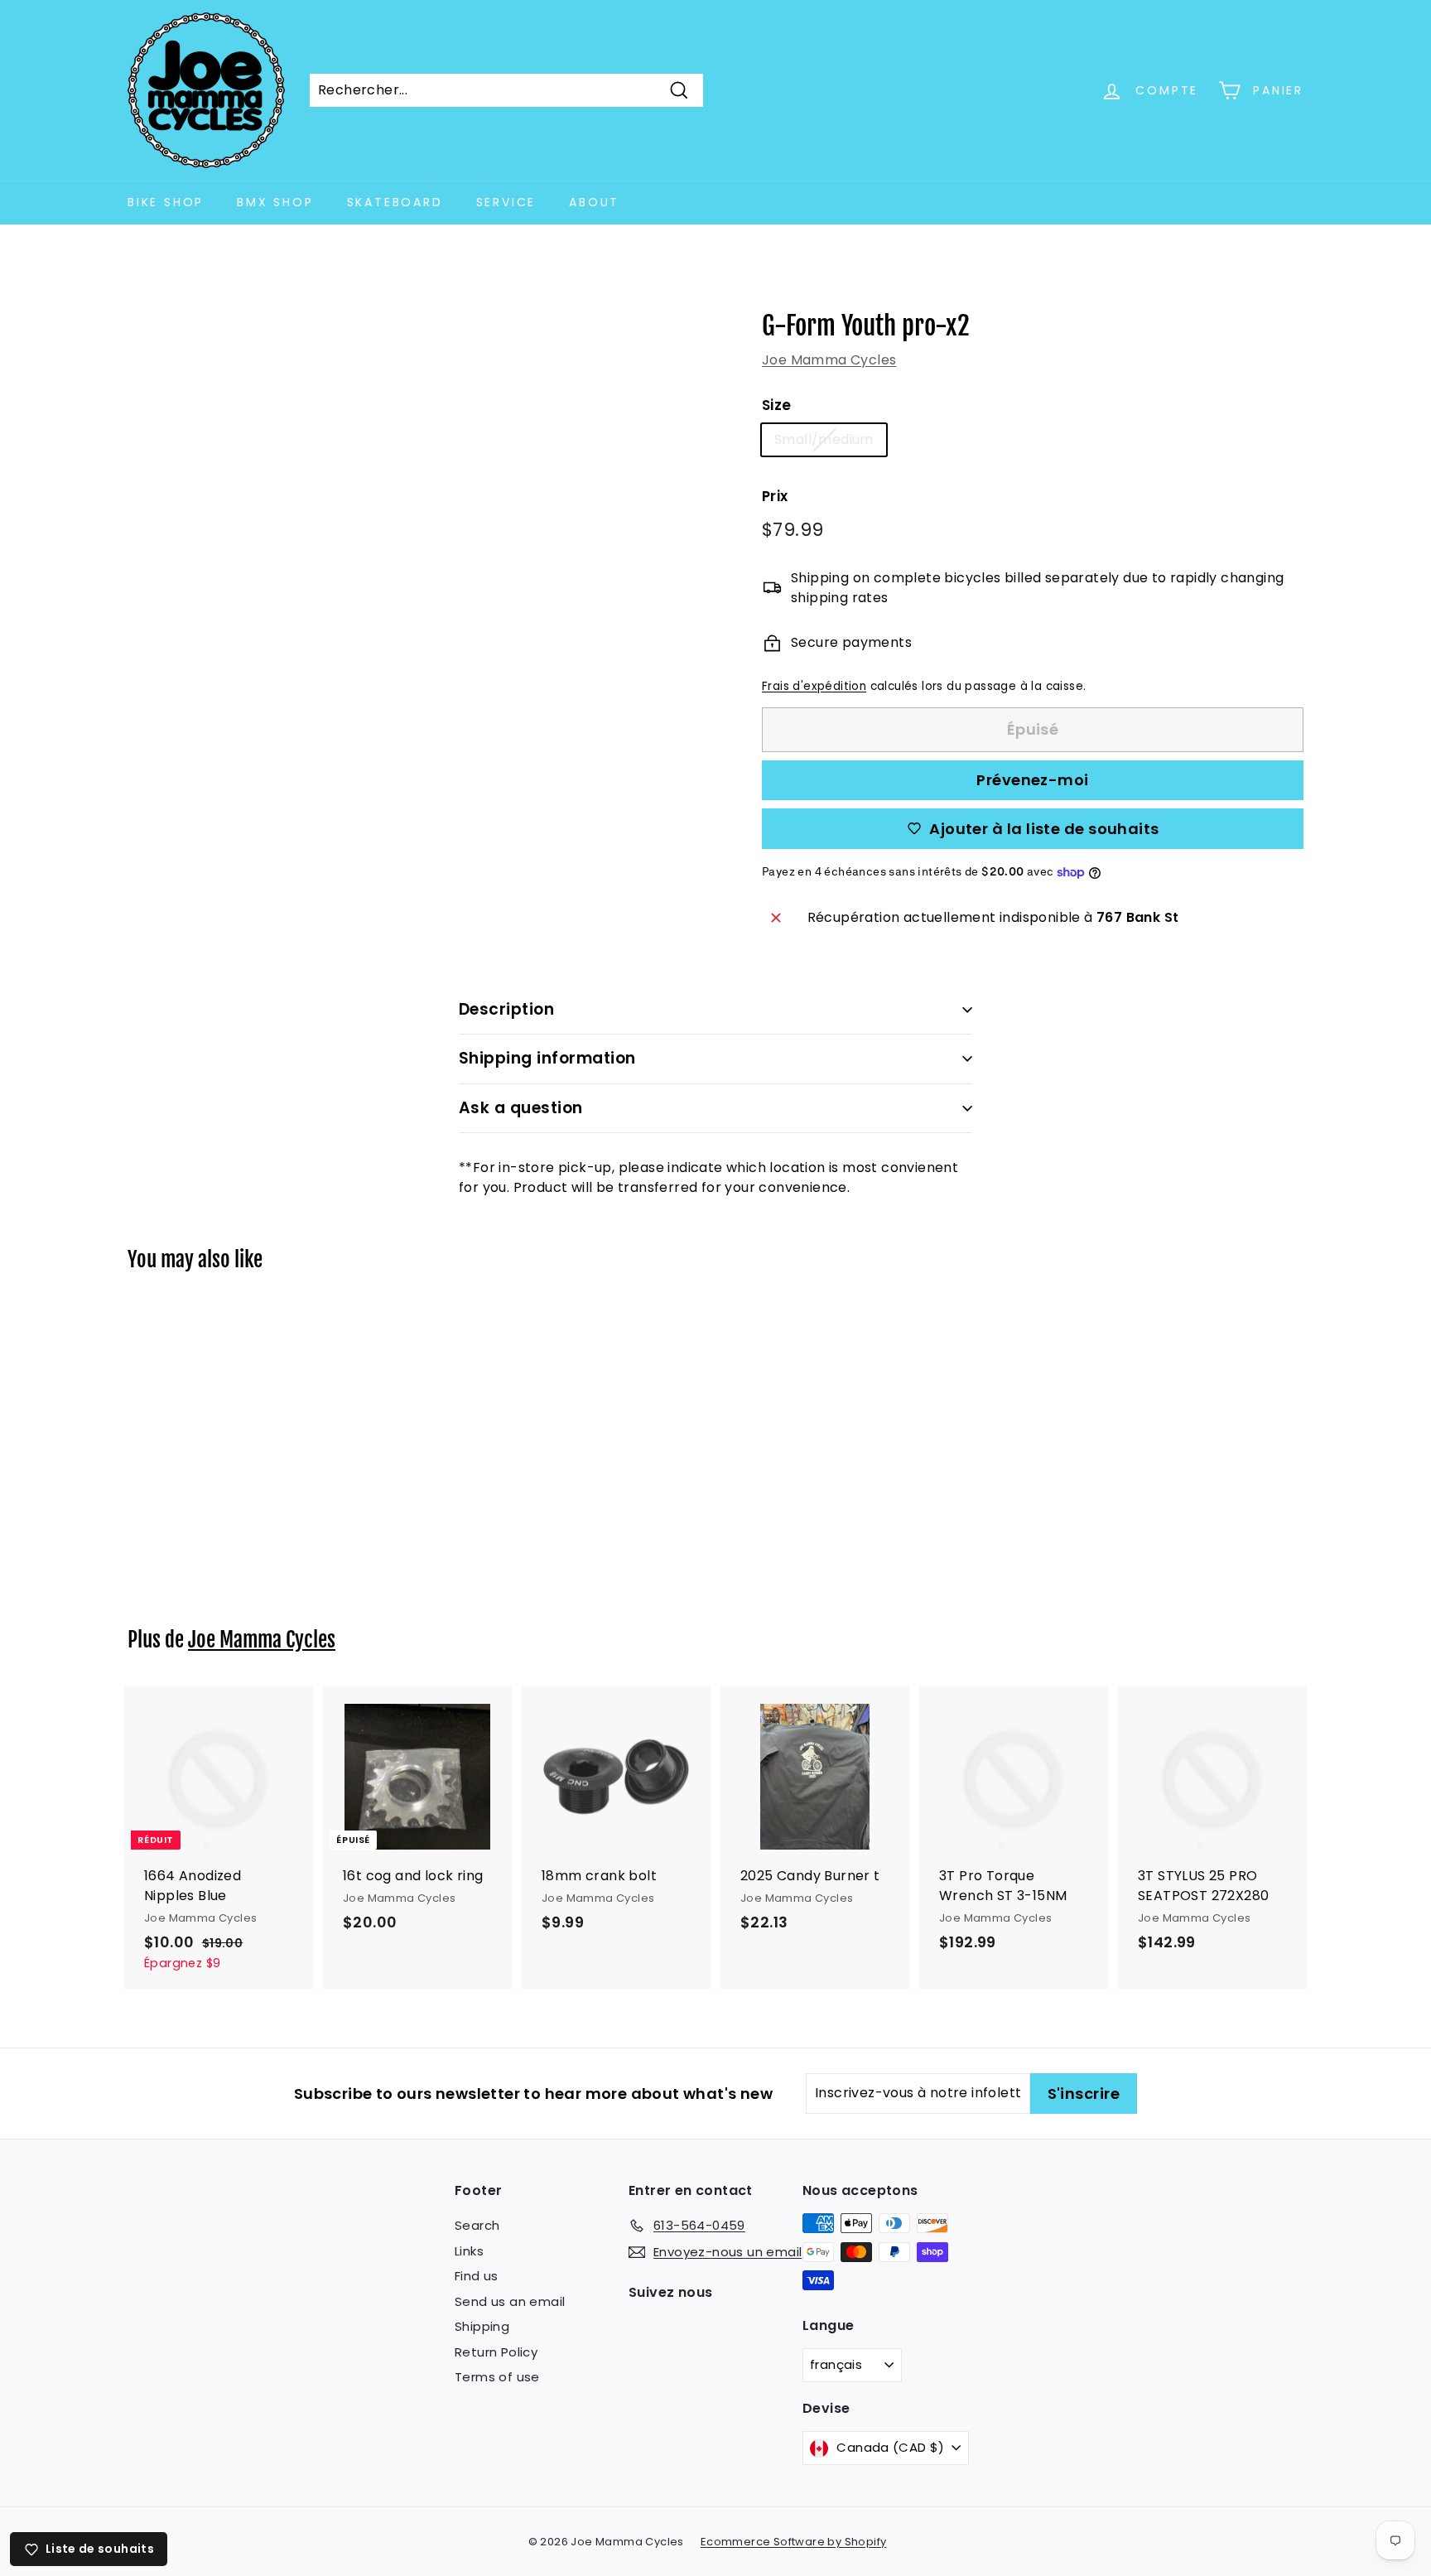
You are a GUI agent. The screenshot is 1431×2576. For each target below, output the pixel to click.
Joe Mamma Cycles (829, 360)
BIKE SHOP (166, 202)
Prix (775, 496)
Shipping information (547, 1058)
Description (506, 1009)
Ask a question (521, 1108)
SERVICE (506, 202)
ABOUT (594, 202)
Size (777, 405)
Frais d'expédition (814, 686)
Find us (477, 2276)
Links (469, 2251)
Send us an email (510, 2301)
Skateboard (395, 202)
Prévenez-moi (1032, 780)
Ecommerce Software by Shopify (794, 2542)
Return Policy (496, 2352)
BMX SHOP (275, 202)
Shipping (482, 2326)
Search (477, 2225)
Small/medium (824, 439)
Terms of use (497, 2377)
